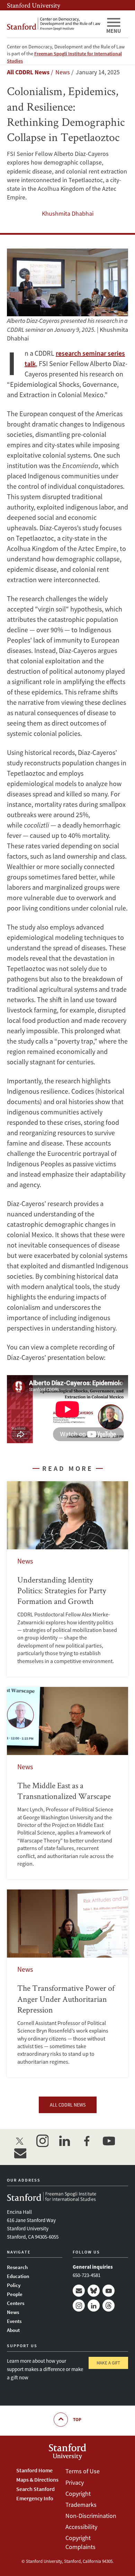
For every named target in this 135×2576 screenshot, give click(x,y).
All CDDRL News (28, 72)
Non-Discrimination (91, 2516)
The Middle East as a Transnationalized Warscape (67, 1783)
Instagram (79, 2306)
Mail (79, 2291)
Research (17, 2267)
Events (14, 2321)
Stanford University (34, 5)
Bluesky (94, 2291)
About (13, 2330)
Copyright (78, 2494)
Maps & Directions (37, 2480)
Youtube (109, 2291)
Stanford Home (34, 2470)
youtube (109, 2141)
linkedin (64, 2141)
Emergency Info (35, 2498)
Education (18, 2276)
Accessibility (81, 2527)
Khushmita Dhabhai (68, 213)
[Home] (54, 24)
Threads (109, 2306)
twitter (20, 2141)
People (15, 2294)
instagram (42, 2141)
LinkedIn (94, 2306)
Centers (16, 2303)
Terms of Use (83, 2471)
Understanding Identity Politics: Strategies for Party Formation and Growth (67, 1579)
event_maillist (20, 2153)
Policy (14, 2285)
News (13, 2312)
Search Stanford (35, 2489)
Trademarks (81, 2505)
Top (77, 2420)
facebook (87, 2141)
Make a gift (108, 2363)
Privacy (75, 2482)
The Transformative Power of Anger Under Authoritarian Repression (67, 1983)
